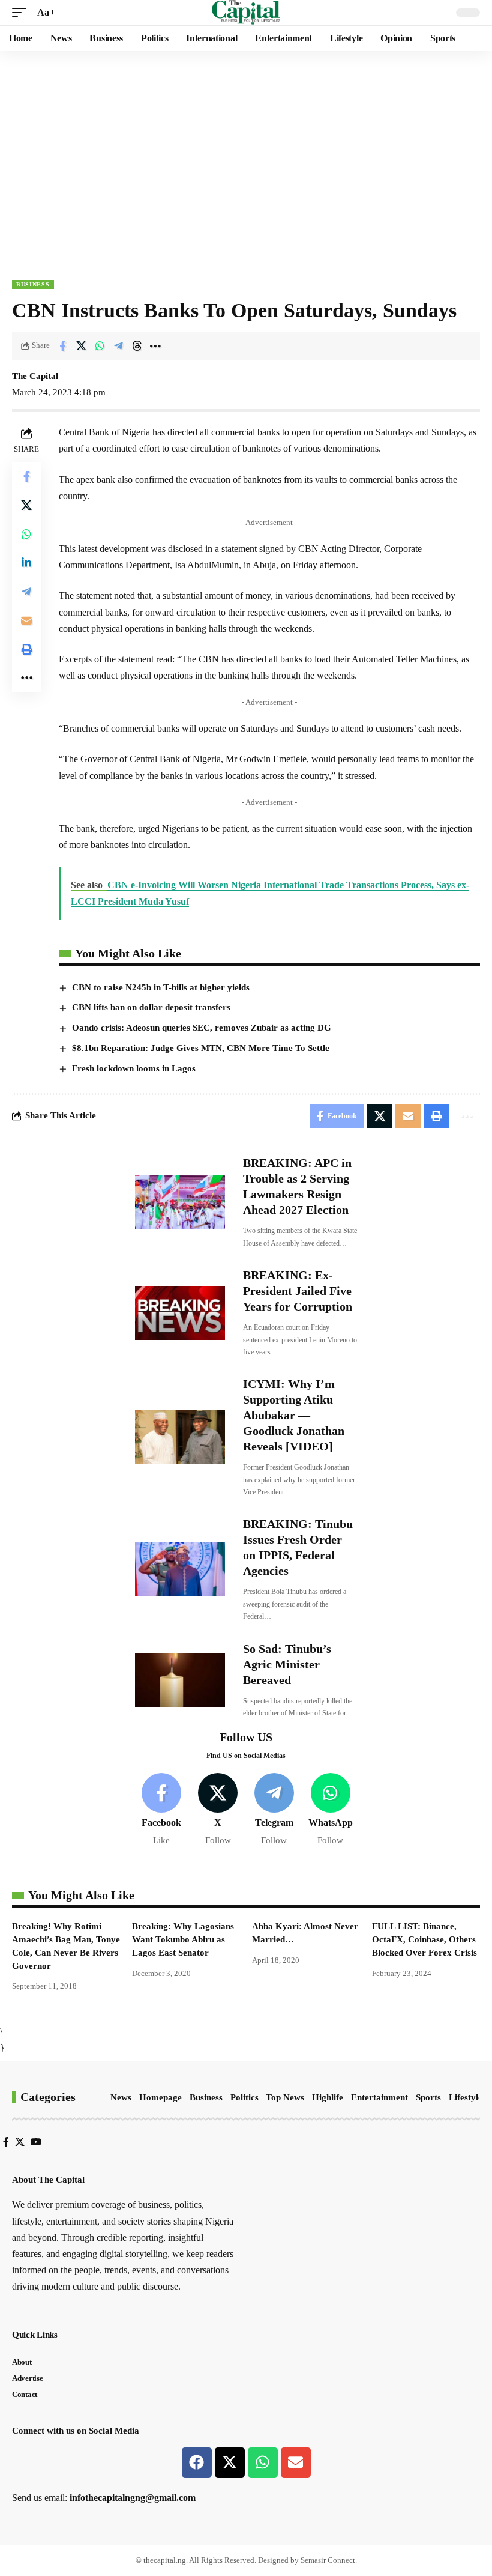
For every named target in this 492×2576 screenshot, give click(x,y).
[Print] (26, 649)
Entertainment (379, 2097)
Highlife (328, 2097)
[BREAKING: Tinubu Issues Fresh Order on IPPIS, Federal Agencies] (180, 1569)
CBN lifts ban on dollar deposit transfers (151, 1007)
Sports (428, 2097)
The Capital (35, 376)
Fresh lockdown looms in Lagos (134, 1068)
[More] (155, 346)
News (121, 2097)
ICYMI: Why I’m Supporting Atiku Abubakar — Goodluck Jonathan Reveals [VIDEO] (294, 1415)
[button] (22, 12)
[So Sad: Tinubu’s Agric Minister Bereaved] (180, 1680)
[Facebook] (162, 1810)
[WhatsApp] (330, 1810)
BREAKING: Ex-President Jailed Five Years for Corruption (298, 1291)
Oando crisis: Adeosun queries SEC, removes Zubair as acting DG (202, 1028)
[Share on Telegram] (118, 346)
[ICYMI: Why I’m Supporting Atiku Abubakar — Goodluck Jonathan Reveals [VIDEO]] (180, 1437)
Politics (244, 2097)
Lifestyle (466, 2097)
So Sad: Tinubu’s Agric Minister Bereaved (287, 1664)
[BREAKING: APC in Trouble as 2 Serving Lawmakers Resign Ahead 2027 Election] (180, 1202)
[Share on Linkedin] (26, 563)
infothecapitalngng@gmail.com (133, 2498)
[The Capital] (246, 13)
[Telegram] (274, 1810)
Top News (285, 2097)
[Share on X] (81, 346)
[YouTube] (36, 2142)
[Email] (26, 620)
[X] (218, 1810)
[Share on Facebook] (62, 346)
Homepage (160, 2097)
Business (33, 284)
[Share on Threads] (137, 346)
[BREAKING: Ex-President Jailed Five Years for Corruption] (180, 1313)
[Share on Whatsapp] (100, 346)
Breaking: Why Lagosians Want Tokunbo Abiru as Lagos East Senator (183, 1939)
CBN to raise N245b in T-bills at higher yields (161, 987)
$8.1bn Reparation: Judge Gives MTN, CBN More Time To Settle (201, 1048)
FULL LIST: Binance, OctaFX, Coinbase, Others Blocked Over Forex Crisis (424, 1939)
